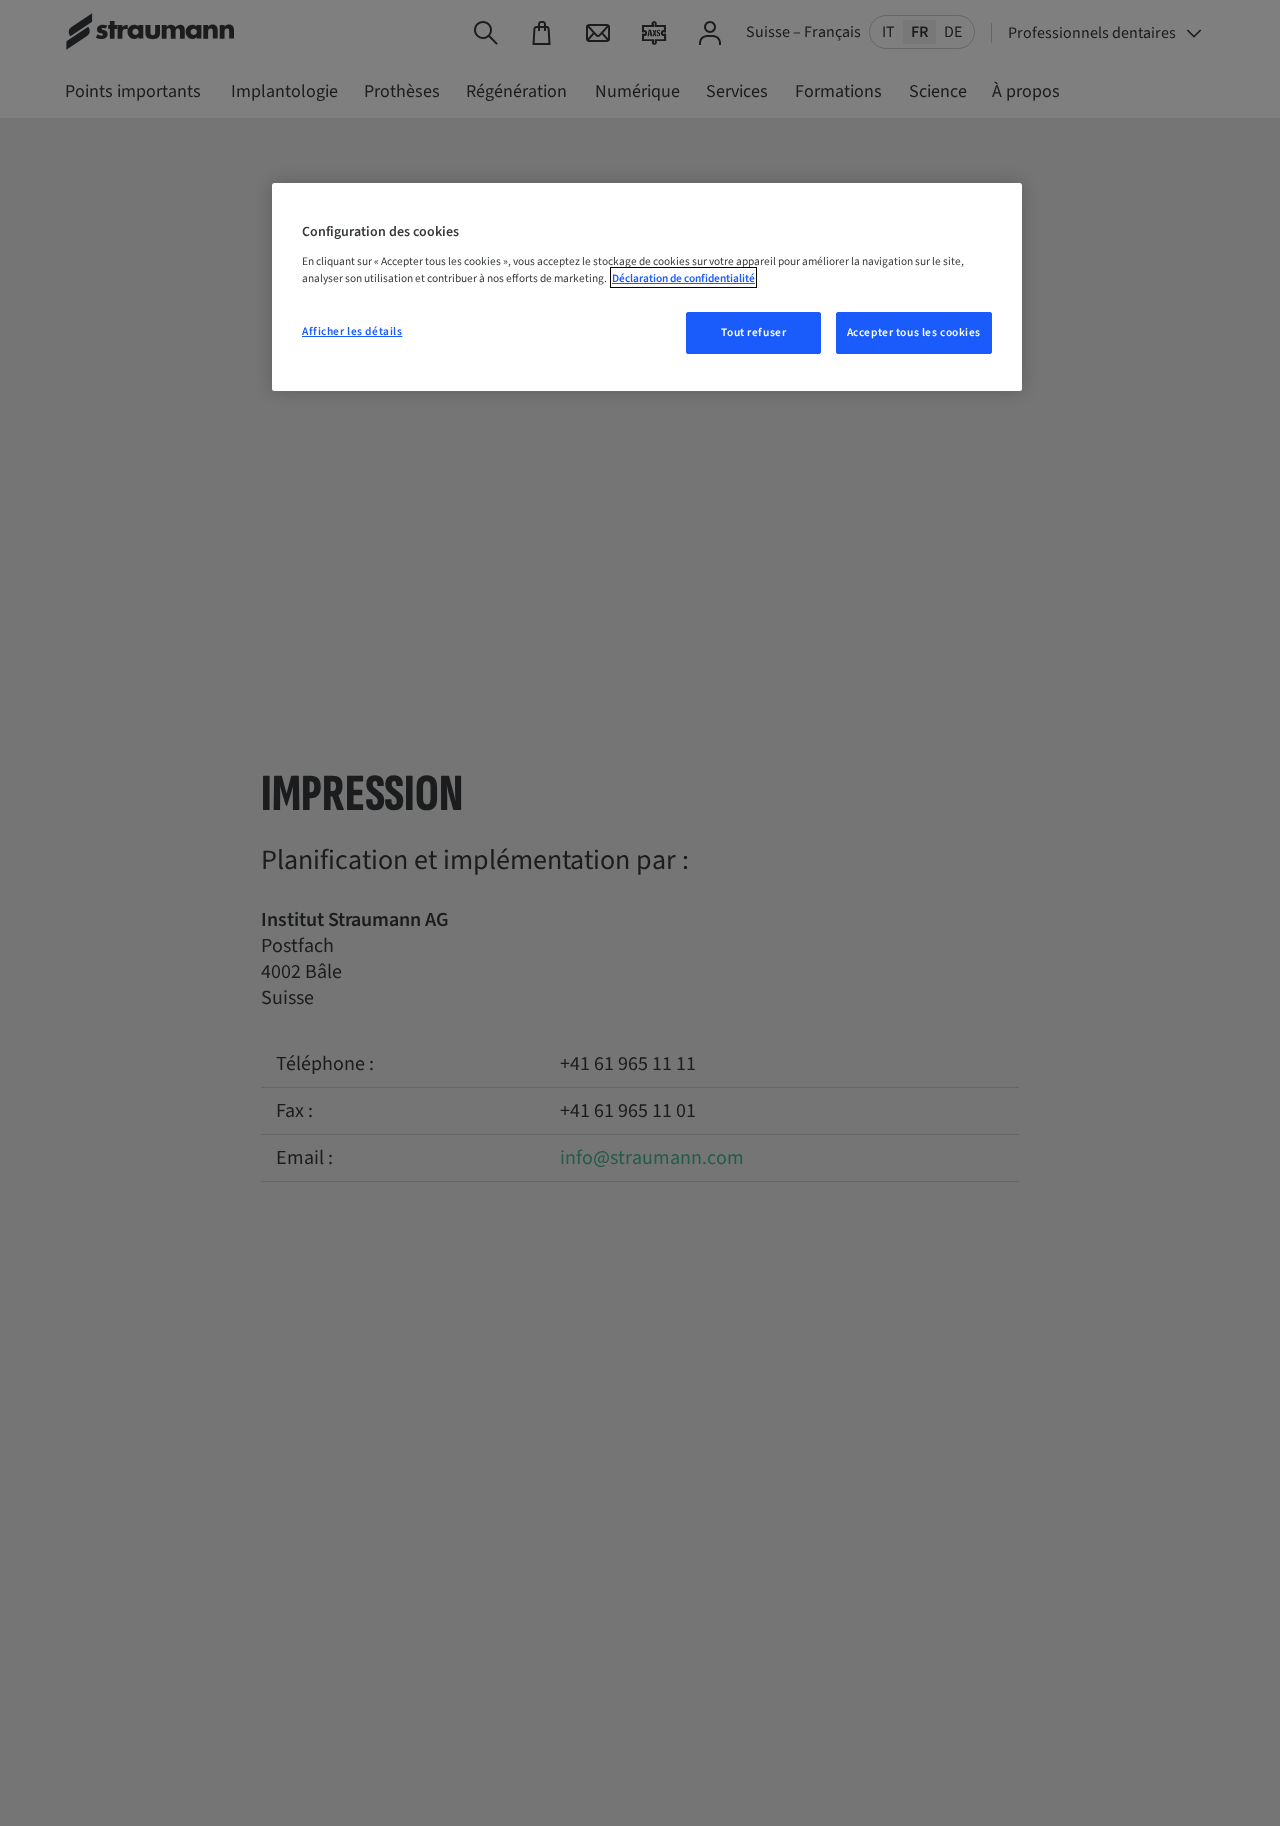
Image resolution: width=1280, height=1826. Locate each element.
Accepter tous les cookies (914, 331)
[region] (647, 287)
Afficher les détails (352, 330)
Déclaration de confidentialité (683, 277)
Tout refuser (753, 331)
